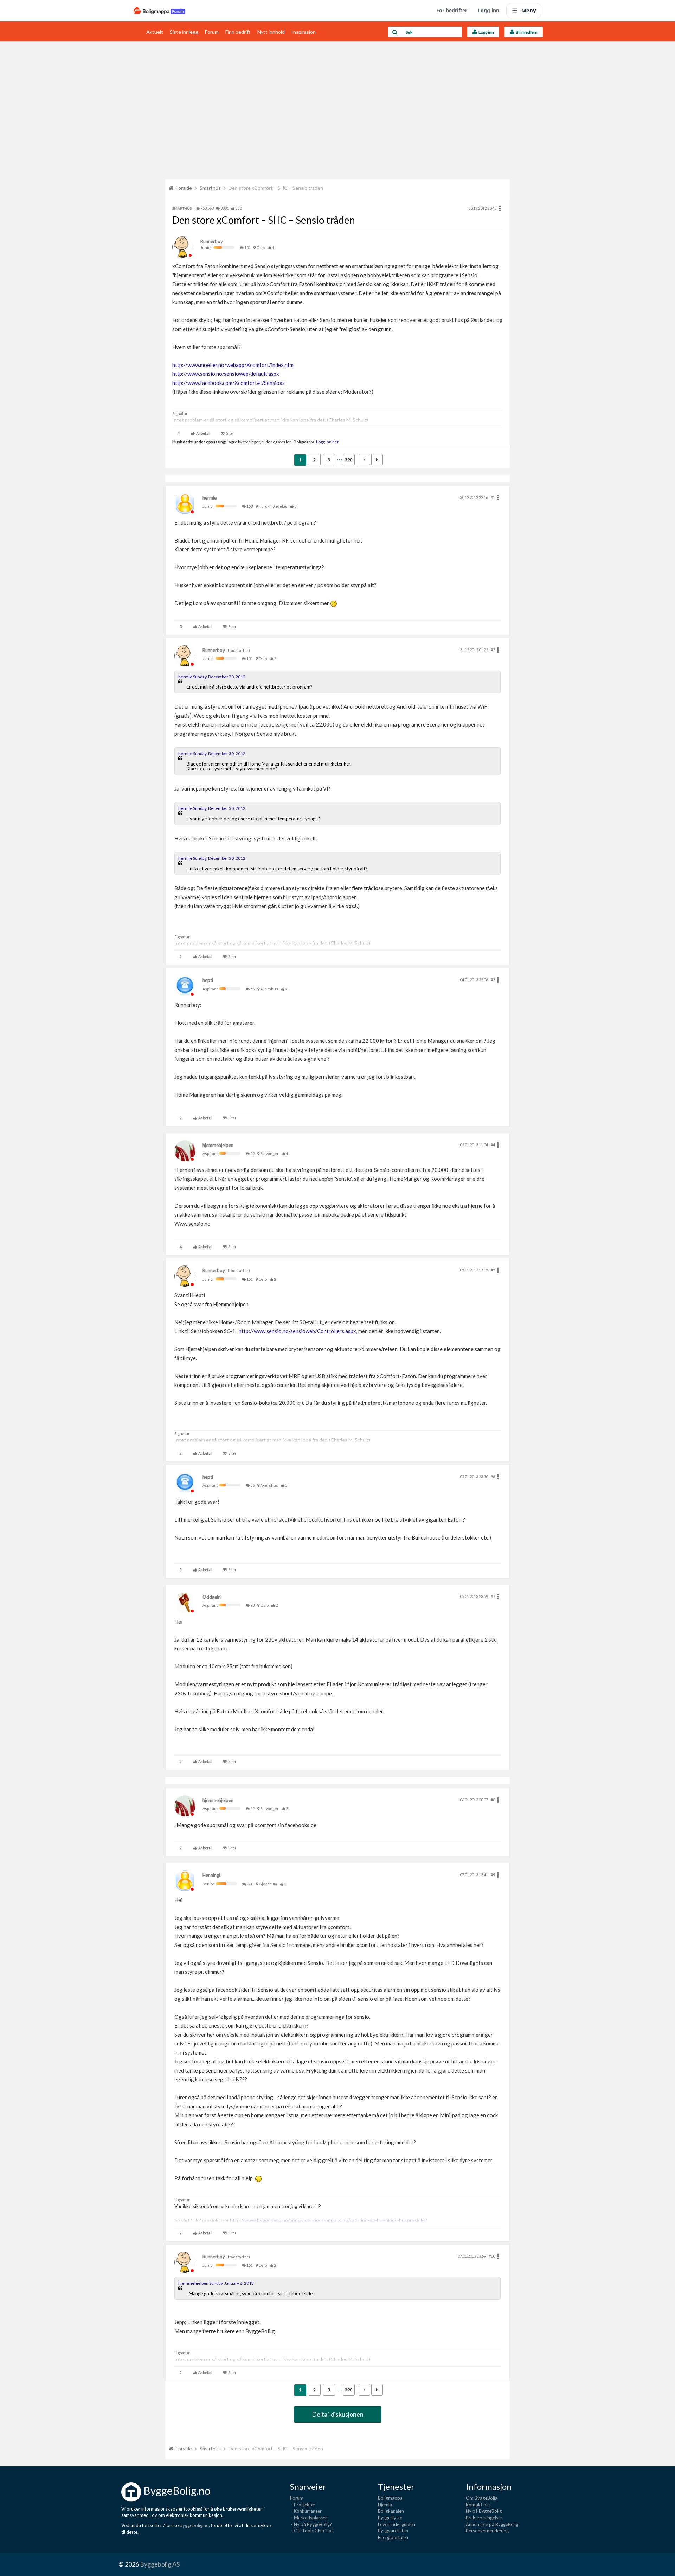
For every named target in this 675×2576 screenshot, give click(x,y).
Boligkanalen (391, 2511)
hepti (208, 980)
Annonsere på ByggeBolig (492, 2524)
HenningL (212, 1875)
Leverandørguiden (397, 2524)
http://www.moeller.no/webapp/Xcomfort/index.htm (233, 365)
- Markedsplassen (309, 2518)
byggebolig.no (194, 2525)
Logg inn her (327, 442)
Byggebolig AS (160, 2564)
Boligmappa (390, 2498)
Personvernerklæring (487, 2531)
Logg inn (488, 10)
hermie (210, 498)
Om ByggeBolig (482, 2498)
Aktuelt (155, 32)
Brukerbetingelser (484, 2518)
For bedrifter (452, 10)
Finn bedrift (238, 32)
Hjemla (385, 2505)
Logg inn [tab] (486, 32)
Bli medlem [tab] (526, 32)
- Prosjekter (303, 2505)
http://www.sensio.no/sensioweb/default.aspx (226, 374)
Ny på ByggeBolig (484, 2511)
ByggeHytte (390, 2518)
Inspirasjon (304, 32)
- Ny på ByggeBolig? (311, 2524)
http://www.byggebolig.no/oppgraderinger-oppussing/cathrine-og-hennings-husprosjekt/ (329, 2220)
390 (349, 460)
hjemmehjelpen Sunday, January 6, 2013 (216, 2283)
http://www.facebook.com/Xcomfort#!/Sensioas (229, 383)
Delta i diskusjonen (338, 2414)
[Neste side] (377, 460)
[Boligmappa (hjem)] (159, 11)
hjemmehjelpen (218, 1145)
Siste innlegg (184, 32)
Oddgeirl (212, 1597)
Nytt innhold (271, 32)
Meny (529, 10)
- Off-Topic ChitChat (311, 2531)
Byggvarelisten (393, 2531)
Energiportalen (393, 2537)
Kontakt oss (478, 2505)
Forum (212, 32)
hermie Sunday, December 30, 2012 (212, 677)
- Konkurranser (306, 2511)
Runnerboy (212, 241)
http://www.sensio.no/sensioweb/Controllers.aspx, (298, 1331)
